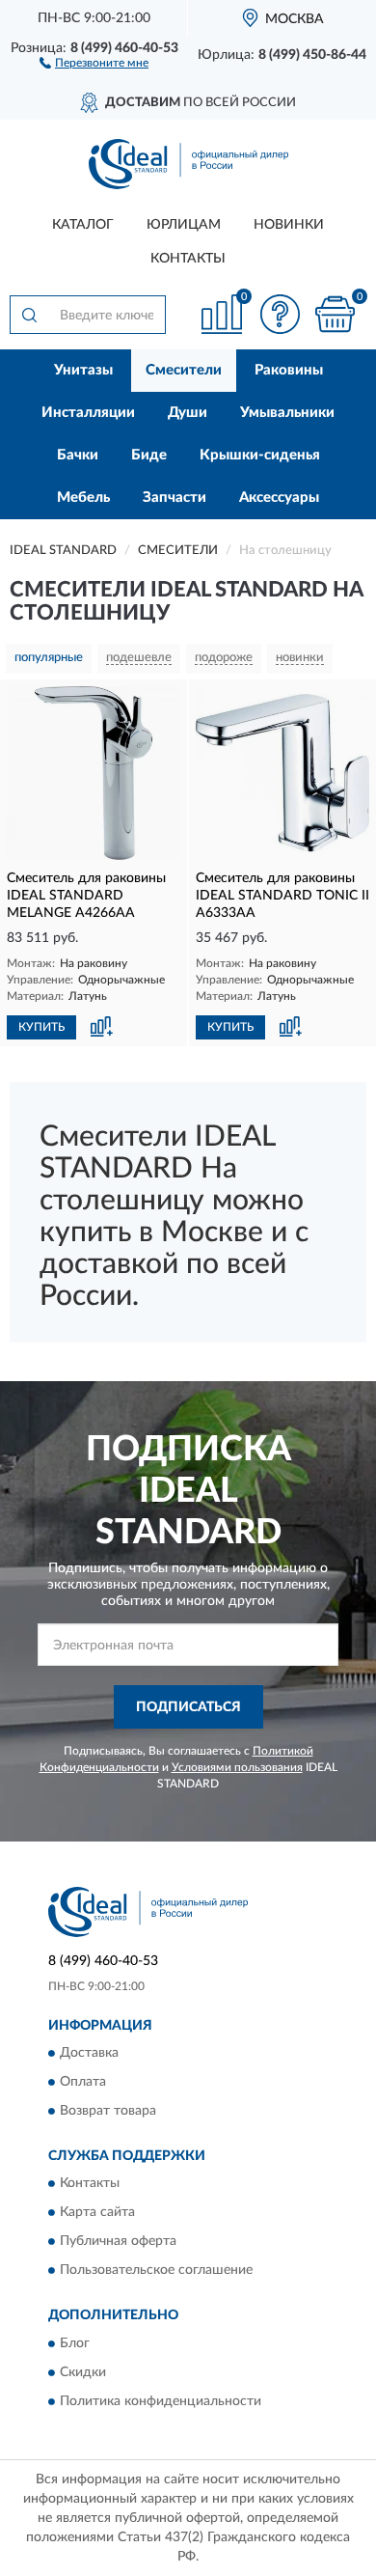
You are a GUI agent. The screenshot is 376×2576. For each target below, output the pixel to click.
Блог (75, 2343)
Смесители (184, 370)
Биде (149, 455)
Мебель (83, 498)
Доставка (89, 2054)
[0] (335, 314)
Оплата (83, 2083)
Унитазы (83, 370)
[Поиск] (29, 315)
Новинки (289, 225)
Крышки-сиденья (260, 455)
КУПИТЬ (41, 1027)
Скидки (83, 2372)
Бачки (78, 455)
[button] (94, 62)
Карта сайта (97, 2213)
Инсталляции (88, 413)
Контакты (188, 259)
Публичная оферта (118, 2242)
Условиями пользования (237, 1767)
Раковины (289, 370)
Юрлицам (184, 225)
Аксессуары (279, 498)
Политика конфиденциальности (161, 2401)
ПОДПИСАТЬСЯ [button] (188, 1707)
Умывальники (287, 413)
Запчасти (175, 498)
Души (188, 413)
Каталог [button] (83, 225)
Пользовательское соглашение (156, 2271)
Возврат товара (108, 2112)
